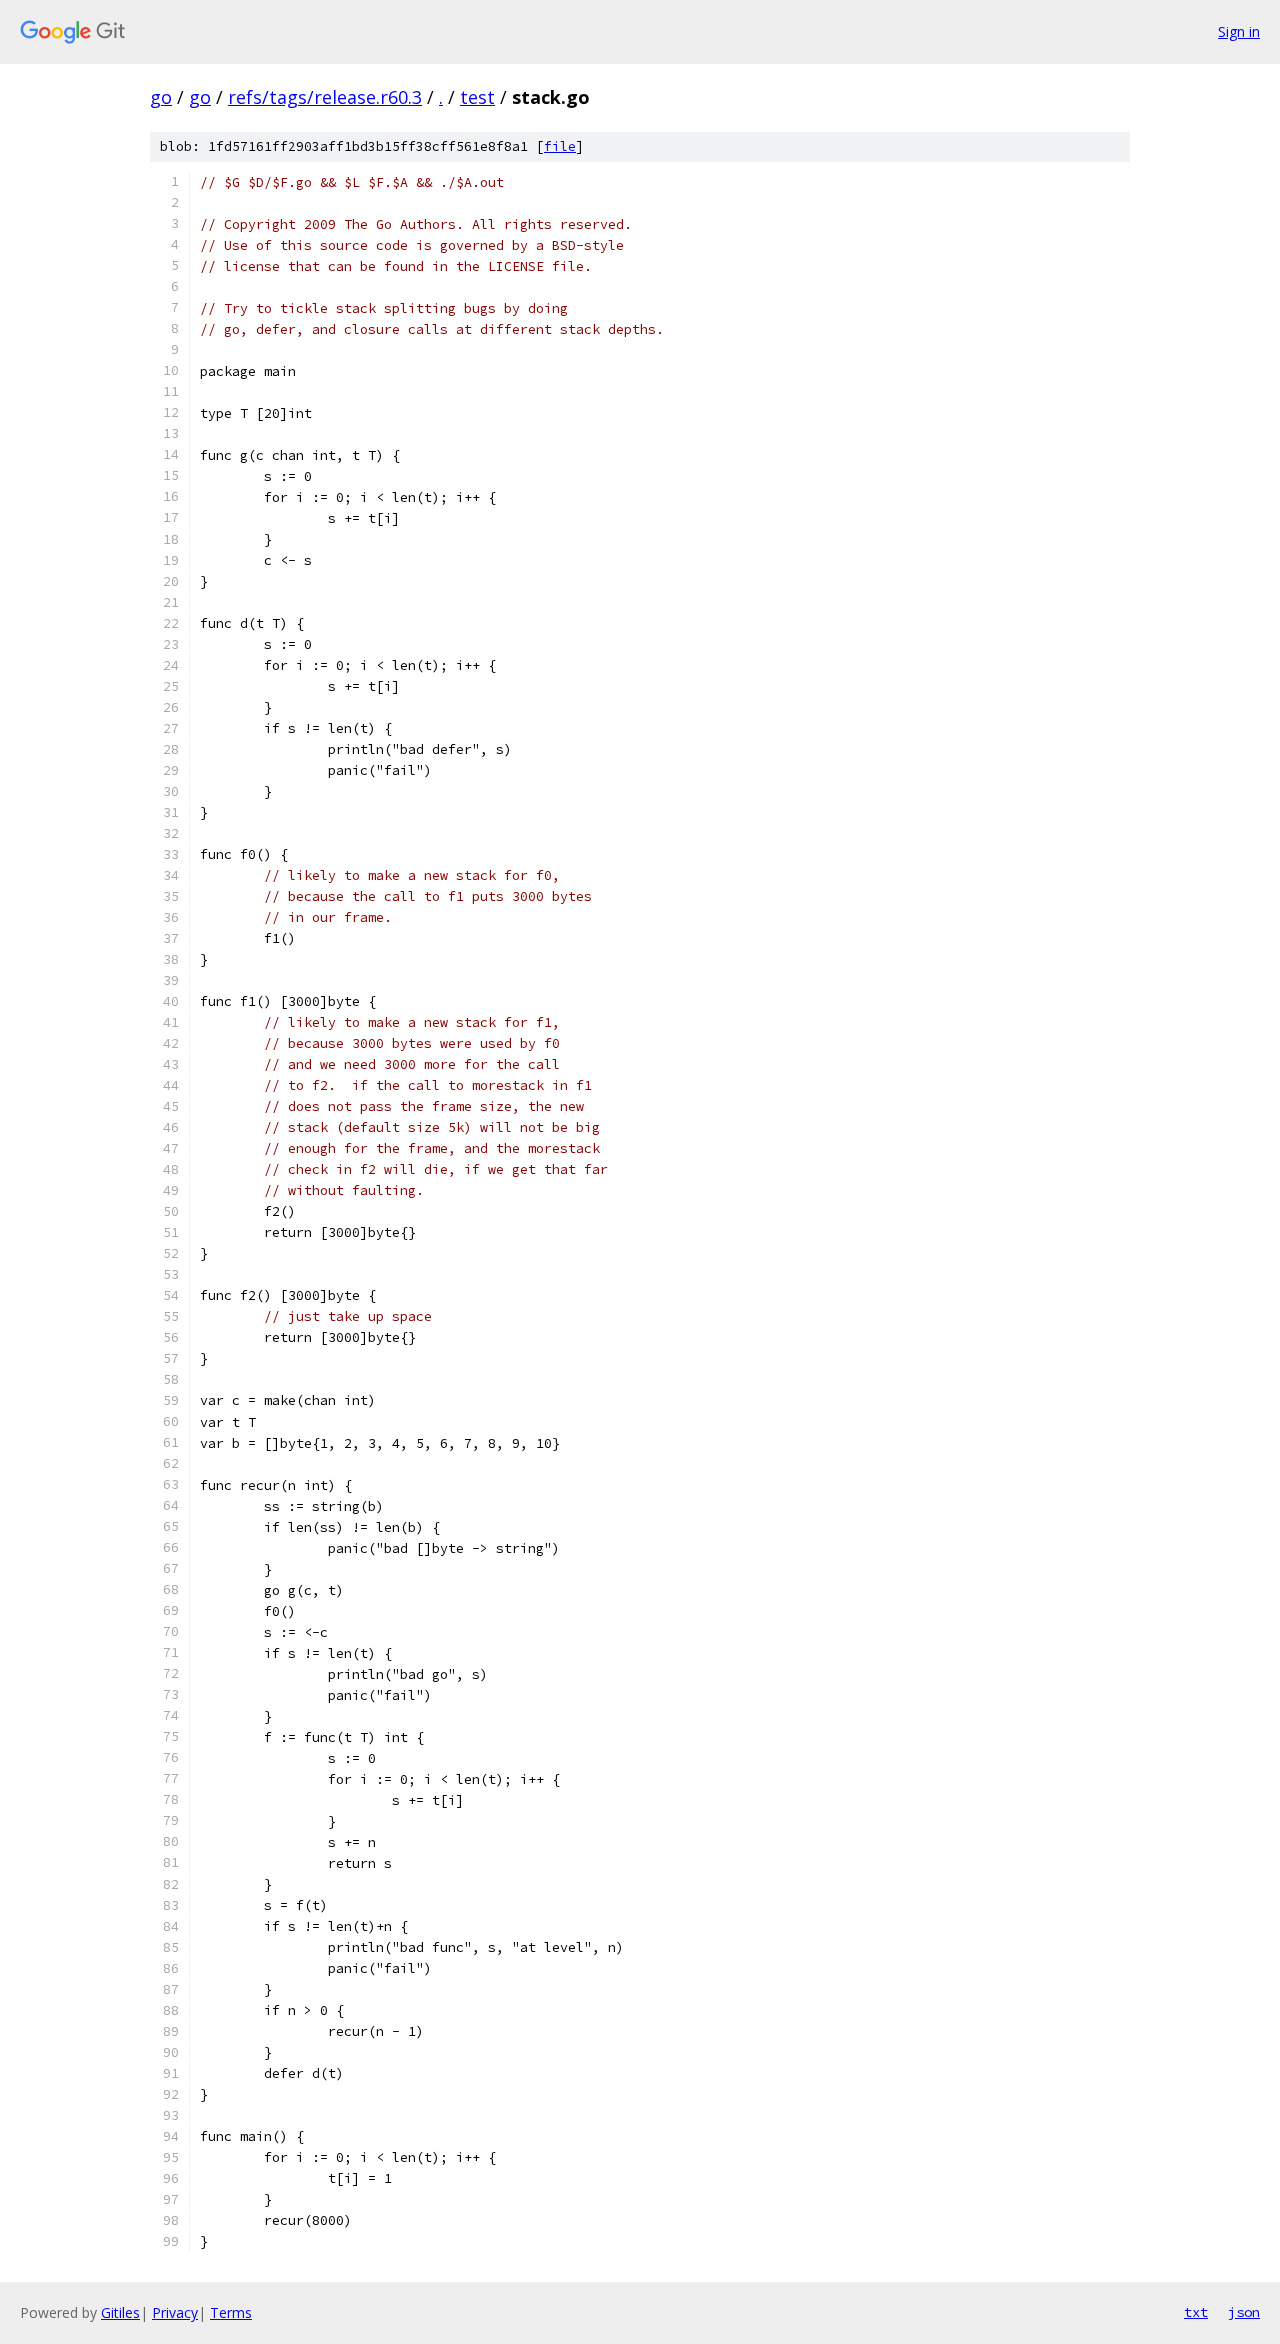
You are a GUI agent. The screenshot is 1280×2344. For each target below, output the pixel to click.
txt (1196, 2312)
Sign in (1239, 31)
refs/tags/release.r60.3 (325, 97)
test (477, 97)
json (1244, 2312)
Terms (231, 2312)
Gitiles (120, 2312)
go (161, 97)
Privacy (175, 2312)
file (560, 146)
